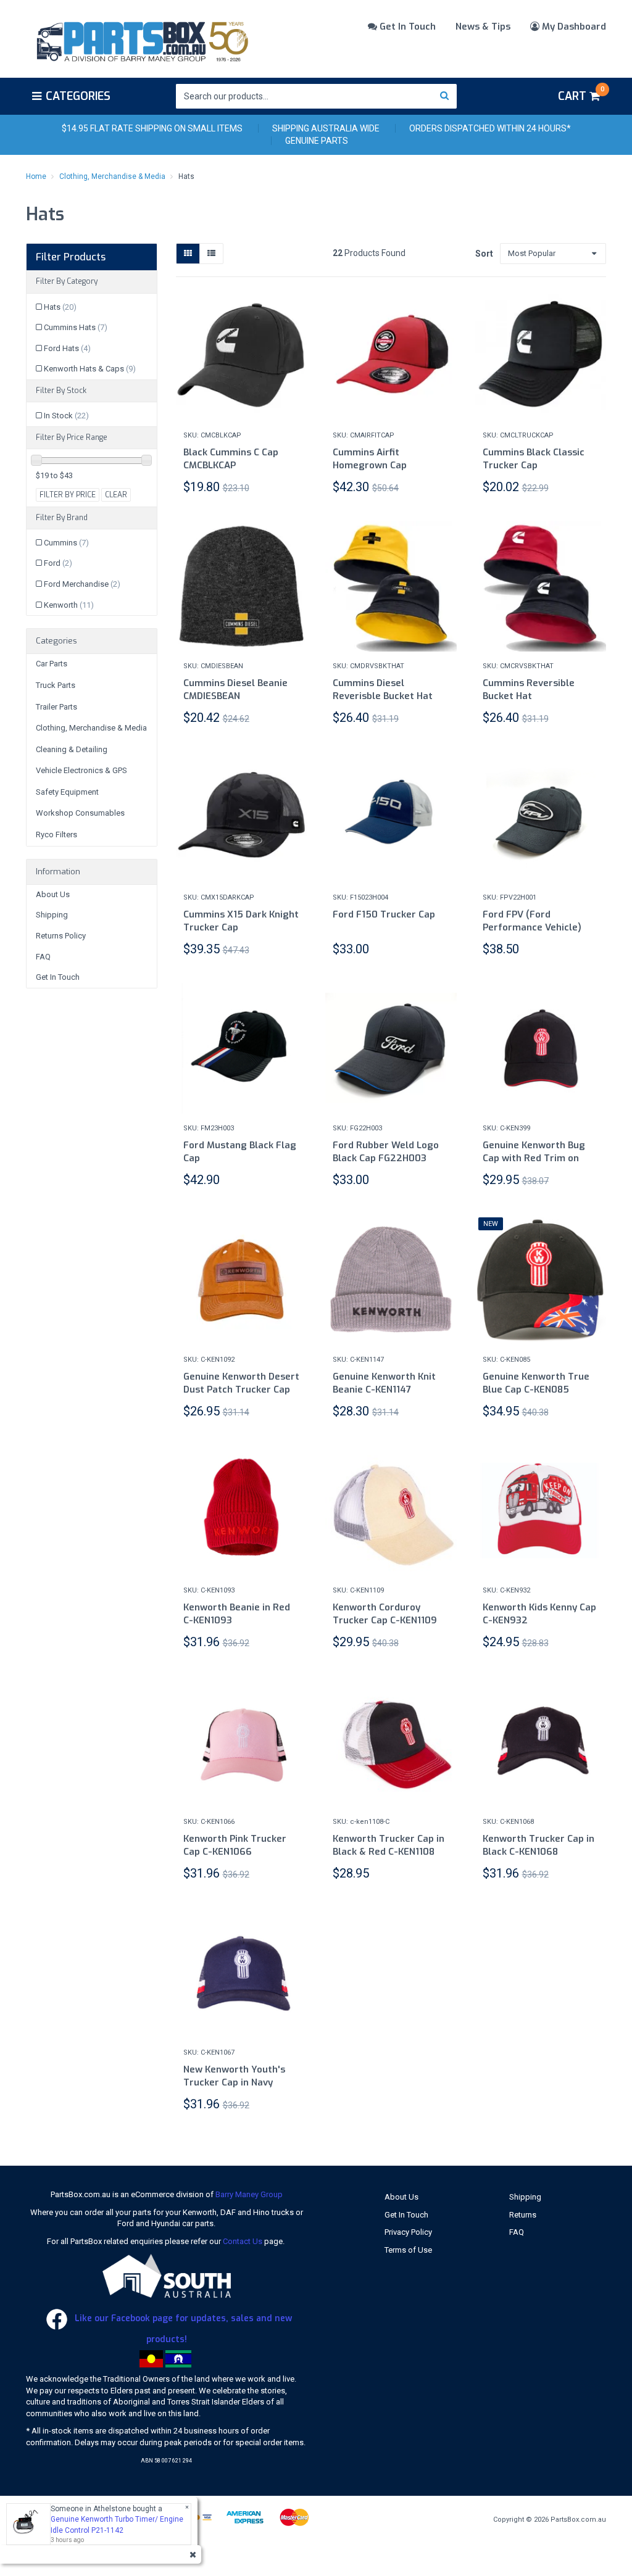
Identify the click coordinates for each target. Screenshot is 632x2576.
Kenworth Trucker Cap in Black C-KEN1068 (538, 1845)
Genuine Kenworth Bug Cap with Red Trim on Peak (534, 1158)
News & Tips (483, 27)
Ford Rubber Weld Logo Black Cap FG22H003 (386, 1152)
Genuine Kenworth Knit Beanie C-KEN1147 (384, 1383)
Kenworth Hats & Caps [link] (90, 369)
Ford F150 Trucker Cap (384, 914)
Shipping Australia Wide (326, 128)
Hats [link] (60, 307)
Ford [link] (58, 563)
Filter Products (71, 257)
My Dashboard (573, 27)
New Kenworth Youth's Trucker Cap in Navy (234, 2076)
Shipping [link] (52, 915)
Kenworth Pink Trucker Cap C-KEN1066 (235, 1845)
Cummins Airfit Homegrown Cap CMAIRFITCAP (370, 465)
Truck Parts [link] (56, 685)
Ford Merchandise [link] (82, 584)
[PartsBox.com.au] (141, 39)
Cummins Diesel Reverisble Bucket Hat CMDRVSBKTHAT (383, 696)
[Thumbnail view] (188, 254)
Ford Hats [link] (67, 348)
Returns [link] (523, 2215)
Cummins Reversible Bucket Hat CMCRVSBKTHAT (529, 696)
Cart (581, 94)
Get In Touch (406, 27)
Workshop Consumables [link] (80, 813)
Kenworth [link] (69, 605)
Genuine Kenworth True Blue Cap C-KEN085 (536, 1383)
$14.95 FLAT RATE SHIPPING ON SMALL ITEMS (152, 128)
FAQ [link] (43, 957)
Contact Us (243, 2241)
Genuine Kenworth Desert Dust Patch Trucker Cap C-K (241, 1389)
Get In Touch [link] (58, 977)
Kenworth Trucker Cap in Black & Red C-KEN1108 (389, 1845)
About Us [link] (53, 894)
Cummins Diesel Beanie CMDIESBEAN (235, 690)
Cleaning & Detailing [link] (72, 749)
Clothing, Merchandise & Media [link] (91, 728)
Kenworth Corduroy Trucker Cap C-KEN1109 (385, 1614)
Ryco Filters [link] (56, 835)
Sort (483, 254)
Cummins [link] (66, 543)
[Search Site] (445, 96)
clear (116, 495)
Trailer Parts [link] (56, 707)
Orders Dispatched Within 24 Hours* (490, 128)
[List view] (211, 254)
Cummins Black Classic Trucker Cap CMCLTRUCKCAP (534, 465)
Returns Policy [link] (61, 936)
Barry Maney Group (249, 2194)
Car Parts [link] (52, 664)
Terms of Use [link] (408, 2250)
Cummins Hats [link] (76, 327)
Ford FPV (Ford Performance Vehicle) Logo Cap (532, 927)
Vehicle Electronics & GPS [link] (81, 770)
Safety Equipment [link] (67, 792)
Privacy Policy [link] (408, 2232)
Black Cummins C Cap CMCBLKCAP (231, 459)
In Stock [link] (66, 416)
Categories (78, 96)
